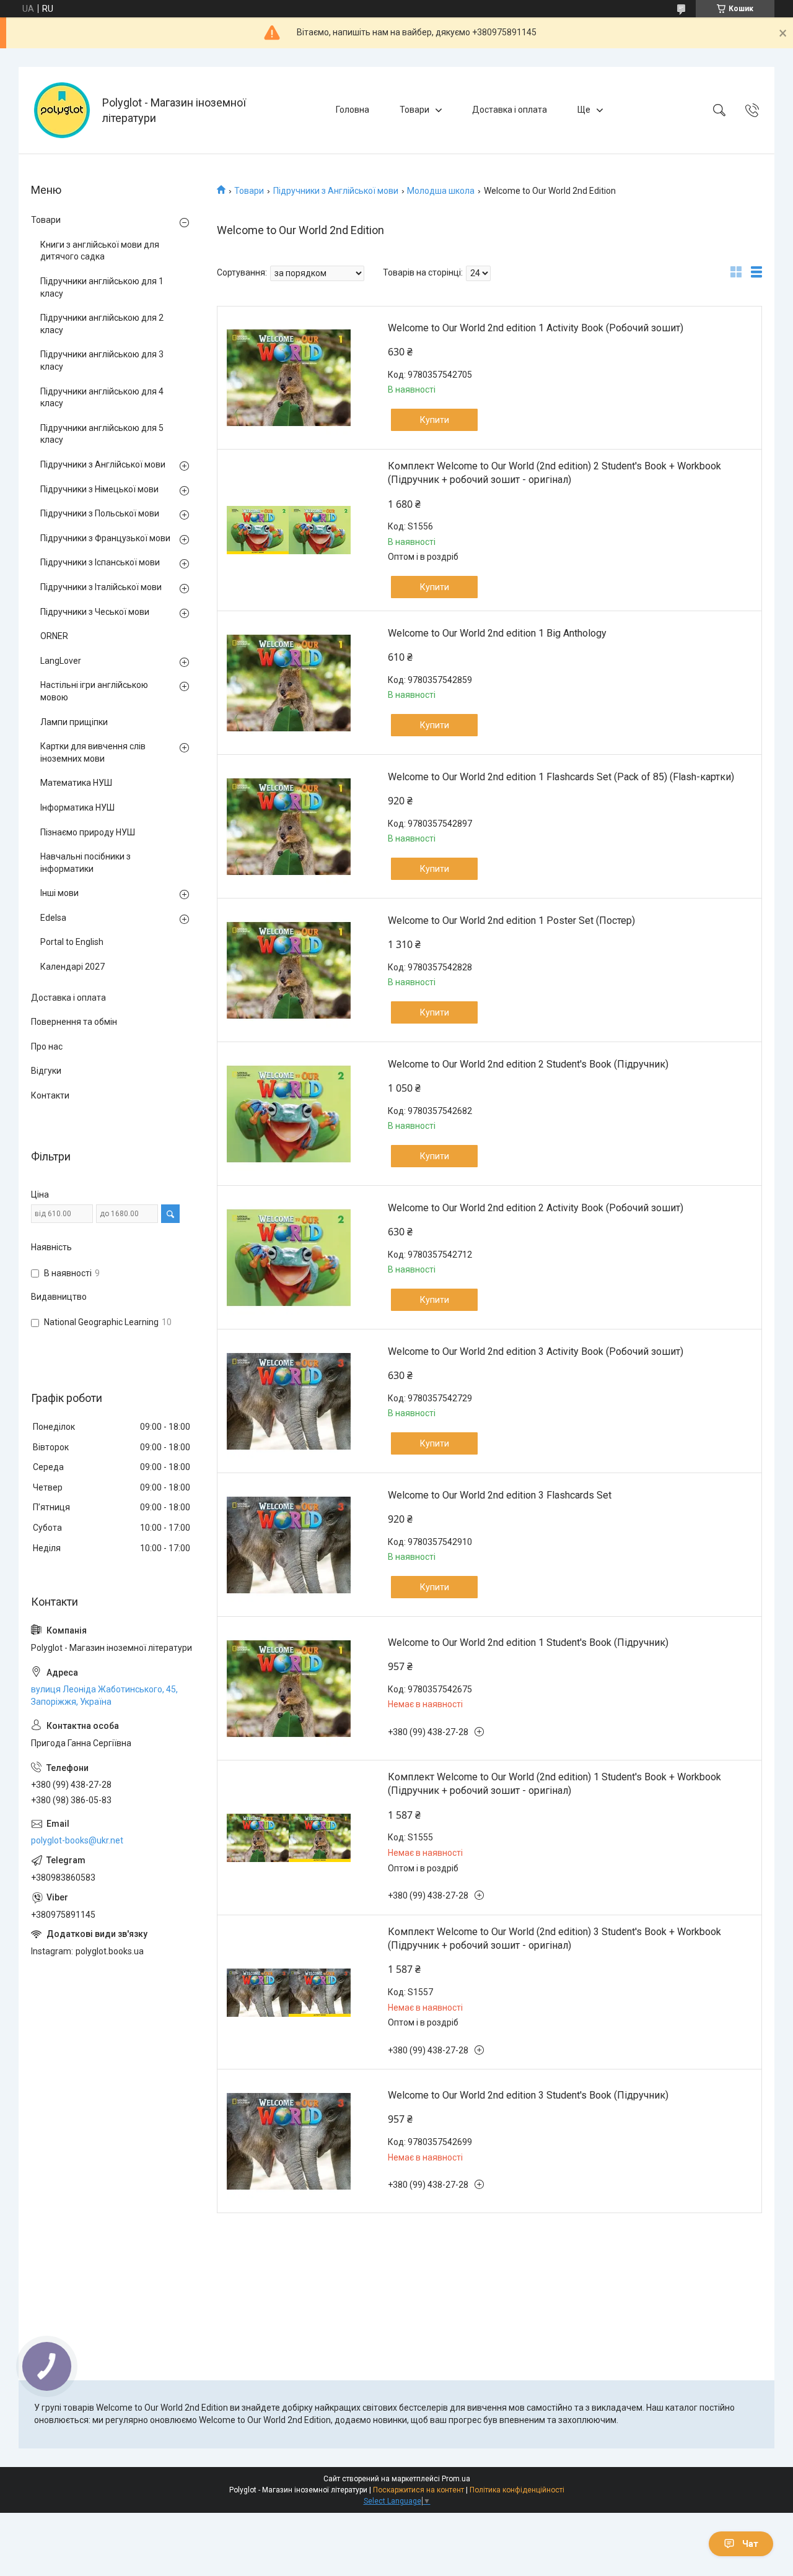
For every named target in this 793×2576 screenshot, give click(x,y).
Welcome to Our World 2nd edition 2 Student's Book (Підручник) (528, 1064)
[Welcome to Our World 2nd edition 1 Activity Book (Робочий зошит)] (289, 378)
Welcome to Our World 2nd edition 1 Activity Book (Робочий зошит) (536, 328)
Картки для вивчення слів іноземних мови (93, 752)
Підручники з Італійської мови (101, 587)
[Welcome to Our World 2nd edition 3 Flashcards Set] (289, 1545)
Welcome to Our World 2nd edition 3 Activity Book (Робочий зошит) (536, 1351)
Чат (750, 2544)
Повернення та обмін (74, 1022)
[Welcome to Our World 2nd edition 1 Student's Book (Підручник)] (289, 1689)
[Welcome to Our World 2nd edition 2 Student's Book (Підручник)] (289, 1114)
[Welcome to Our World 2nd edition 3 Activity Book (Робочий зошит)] (289, 1401)
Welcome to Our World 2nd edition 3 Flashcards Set (500, 1495)
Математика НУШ (76, 783)
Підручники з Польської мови (100, 513)
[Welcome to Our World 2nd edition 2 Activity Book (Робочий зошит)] (289, 1258)
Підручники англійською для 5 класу (102, 434)
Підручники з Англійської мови (336, 191)
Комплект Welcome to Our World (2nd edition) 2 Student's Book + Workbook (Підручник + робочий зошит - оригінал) (554, 473)
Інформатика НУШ (77, 807)
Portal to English (72, 942)
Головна (353, 110)
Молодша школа (441, 191)
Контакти (50, 1095)
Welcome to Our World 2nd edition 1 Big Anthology (497, 633)
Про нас (47, 1046)
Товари (414, 110)
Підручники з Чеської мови (95, 612)
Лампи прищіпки (74, 722)
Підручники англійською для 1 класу (102, 287)
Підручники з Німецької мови (99, 489)
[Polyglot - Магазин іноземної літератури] (62, 110)
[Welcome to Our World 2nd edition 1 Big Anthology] (289, 683)
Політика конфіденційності (517, 2490)
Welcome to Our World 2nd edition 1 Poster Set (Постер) (511, 920)
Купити (435, 420)
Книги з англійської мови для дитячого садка (100, 251)
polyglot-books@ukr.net (77, 1840)
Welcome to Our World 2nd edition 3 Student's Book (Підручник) (528, 2095)
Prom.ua (456, 2479)
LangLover (61, 661)
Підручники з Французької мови (105, 538)
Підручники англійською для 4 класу (102, 398)
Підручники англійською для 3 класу (102, 360)
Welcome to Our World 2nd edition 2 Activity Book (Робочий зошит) (536, 1208)
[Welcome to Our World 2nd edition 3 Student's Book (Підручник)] (289, 2141)
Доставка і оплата (510, 110)
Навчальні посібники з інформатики (85, 863)
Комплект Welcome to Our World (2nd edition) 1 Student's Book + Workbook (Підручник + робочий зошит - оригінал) (554, 1784)
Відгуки (46, 1071)
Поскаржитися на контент (418, 2490)
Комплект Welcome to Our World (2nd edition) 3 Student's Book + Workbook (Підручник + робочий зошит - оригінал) (554, 1939)
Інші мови (59, 893)
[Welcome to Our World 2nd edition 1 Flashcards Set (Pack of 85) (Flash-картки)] (289, 827)
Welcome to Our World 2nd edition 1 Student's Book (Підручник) (528, 1643)
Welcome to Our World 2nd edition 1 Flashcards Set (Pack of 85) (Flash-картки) (561, 777)
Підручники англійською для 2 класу (102, 324)
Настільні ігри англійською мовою (94, 691)
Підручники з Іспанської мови (100, 562)
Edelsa (53, 918)
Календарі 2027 (72, 967)
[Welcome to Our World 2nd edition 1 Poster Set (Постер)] (289, 970)
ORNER (54, 636)
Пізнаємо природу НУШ (88, 832)
